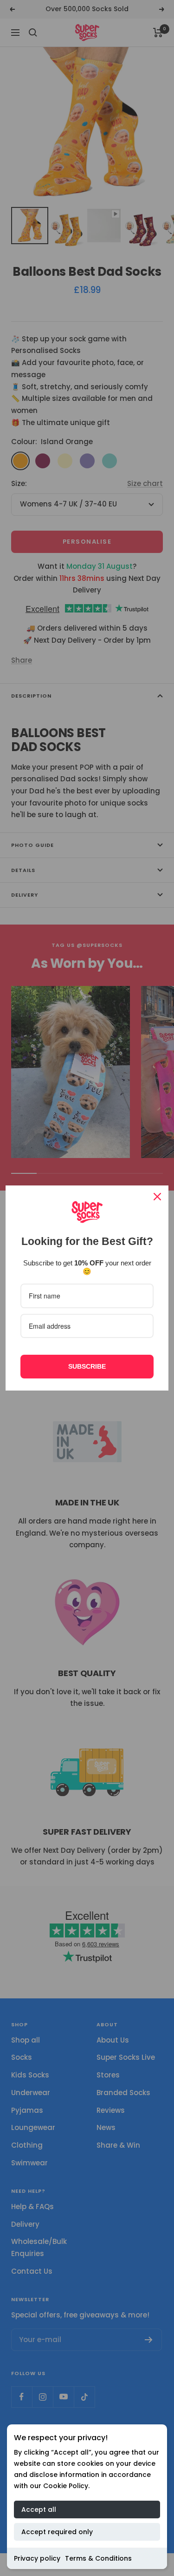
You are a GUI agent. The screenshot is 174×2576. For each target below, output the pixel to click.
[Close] (157, 1197)
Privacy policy (37, 2558)
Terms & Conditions (98, 2558)
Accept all (39, 2509)
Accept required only (57, 2532)
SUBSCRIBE (87, 1366)
